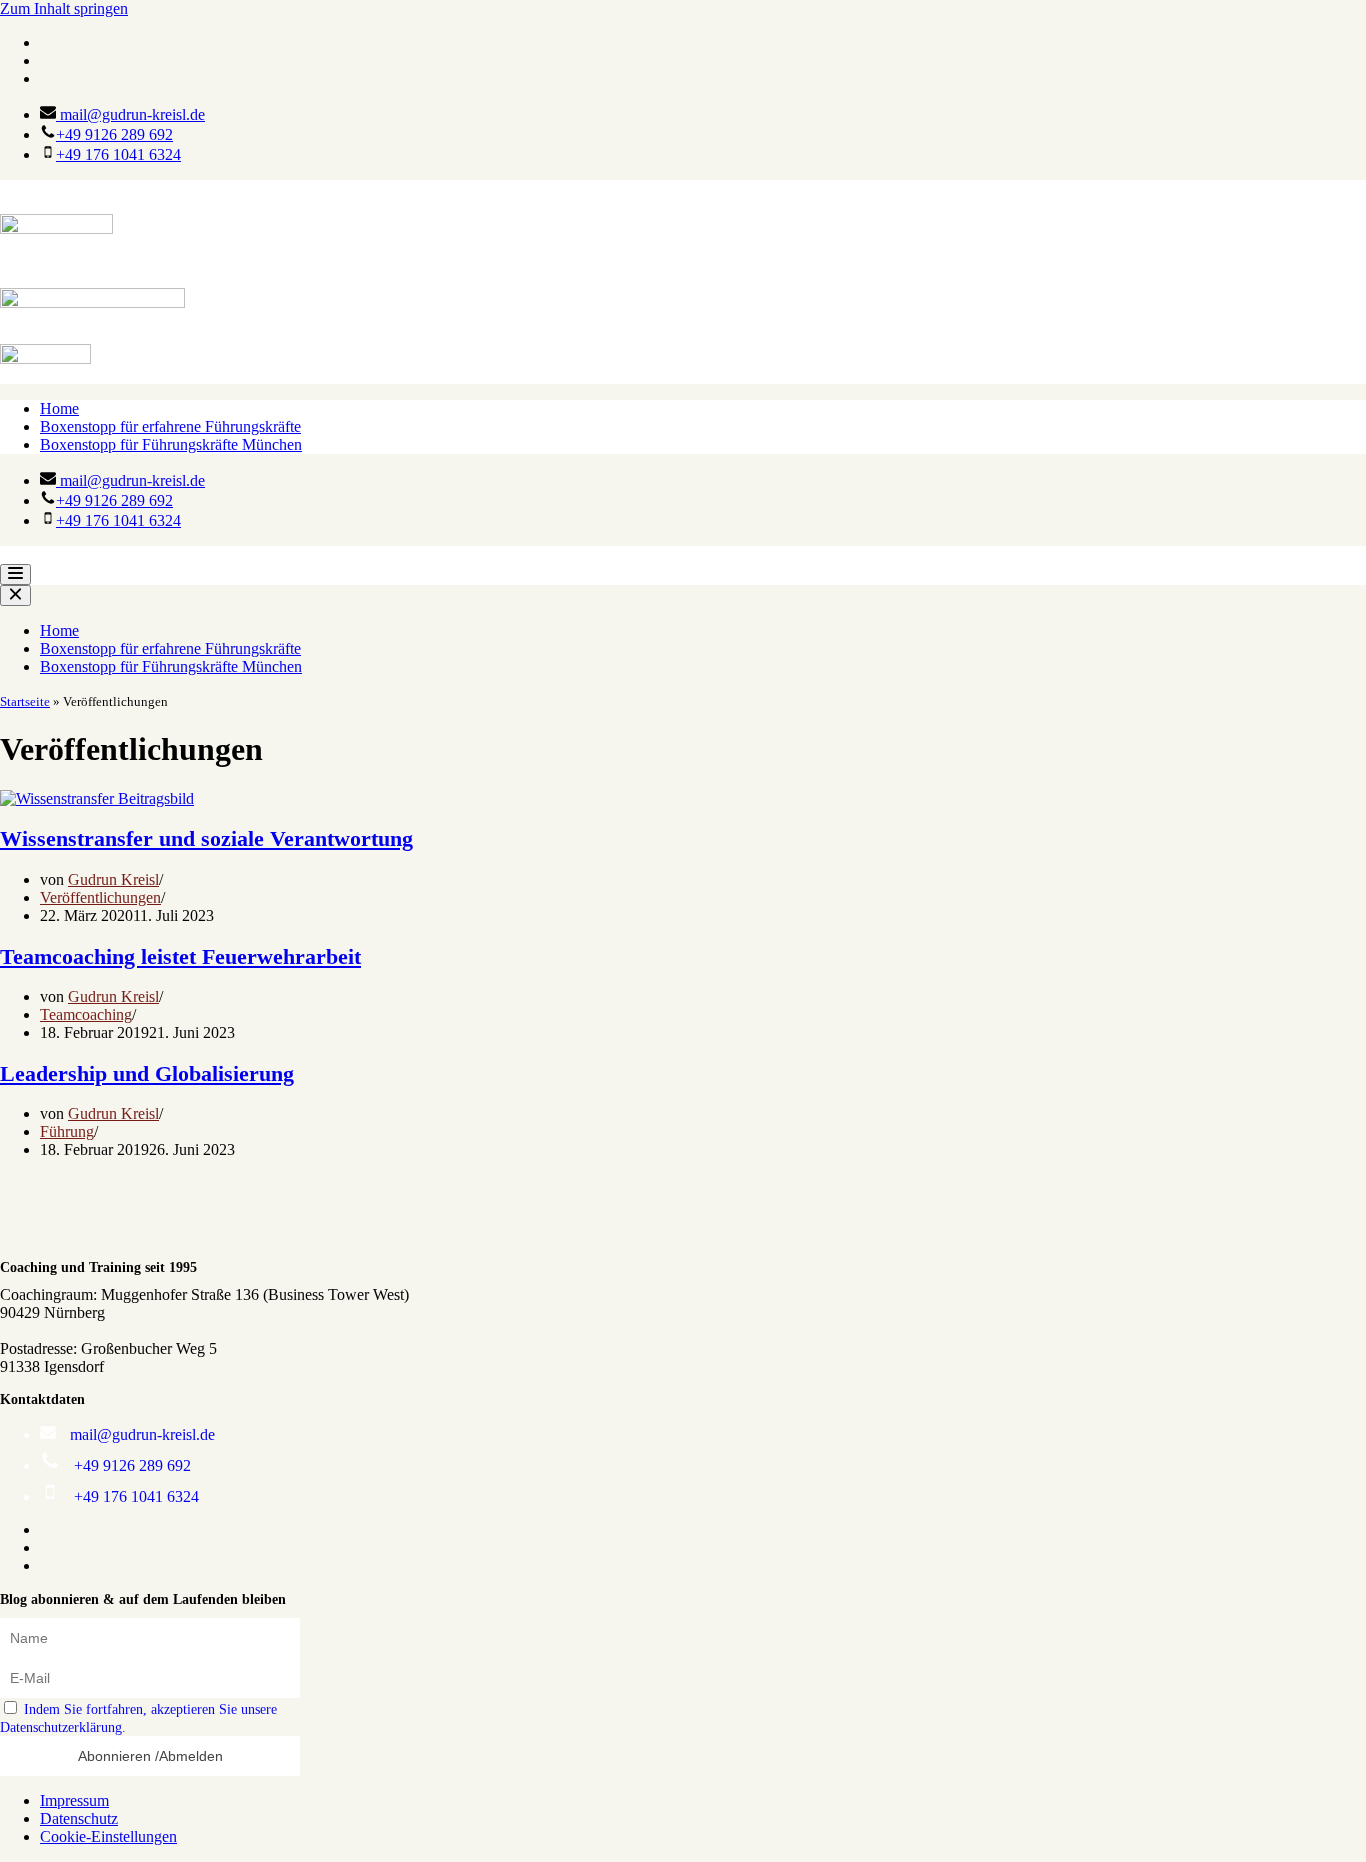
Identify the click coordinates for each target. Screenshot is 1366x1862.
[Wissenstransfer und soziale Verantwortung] (97, 798)
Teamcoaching (86, 1014)
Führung (67, 1131)
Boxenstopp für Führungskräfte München (171, 444)
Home (59, 408)
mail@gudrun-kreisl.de (130, 114)
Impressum (74, 1800)
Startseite (25, 701)
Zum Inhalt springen (64, 8)
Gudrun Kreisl (113, 879)
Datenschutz (79, 1818)
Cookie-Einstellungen (108, 1836)
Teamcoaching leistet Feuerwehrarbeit (180, 956)
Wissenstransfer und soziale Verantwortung (206, 838)
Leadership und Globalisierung (147, 1073)
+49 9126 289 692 (114, 134)
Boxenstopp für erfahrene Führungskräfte (170, 426)
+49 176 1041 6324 (118, 154)
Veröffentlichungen (100, 897)
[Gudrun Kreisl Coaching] (683, 189)
